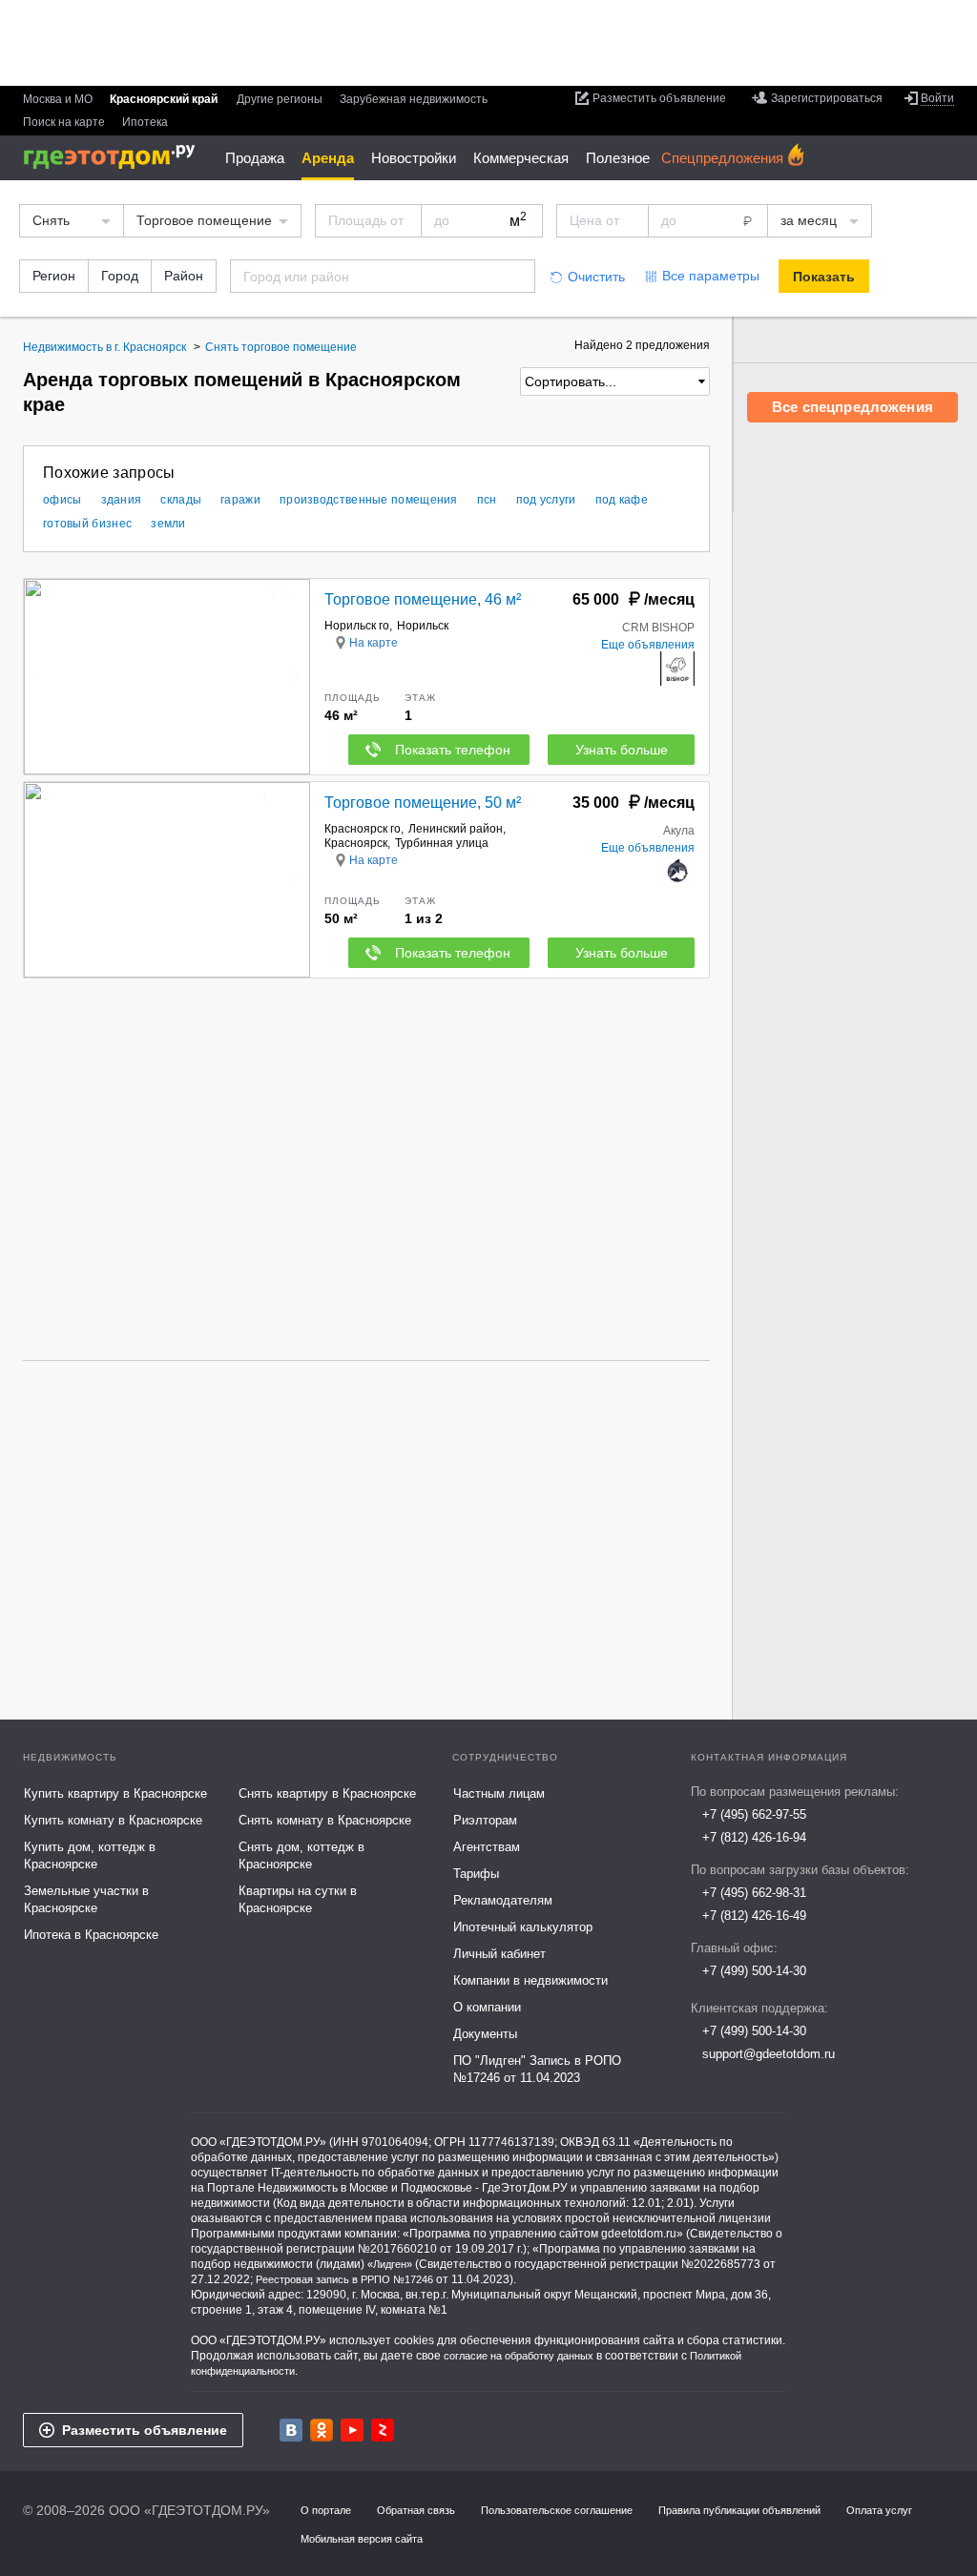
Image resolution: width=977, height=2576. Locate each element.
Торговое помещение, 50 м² (423, 803)
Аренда (328, 158)
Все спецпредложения (852, 407)
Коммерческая (521, 158)
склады (181, 500)
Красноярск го (363, 829)
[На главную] (116, 157)
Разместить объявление (145, 2430)
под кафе (622, 500)
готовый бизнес (87, 524)
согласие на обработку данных (519, 2356)
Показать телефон (453, 750)
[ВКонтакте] (291, 2430)
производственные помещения (369, 500)
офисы (62, 500)
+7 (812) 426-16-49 (754, 1916)
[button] (293, 676)
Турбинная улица (442, 843)
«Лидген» (390, 2264)
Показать (824, 277)
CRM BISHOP (658, 628)
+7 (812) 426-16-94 (754, 1837)
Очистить (596, 277)
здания (122, 500)
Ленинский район (456, 829)
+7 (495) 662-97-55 (754, 1814)
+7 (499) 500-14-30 (754, 1971)
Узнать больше (622, 750)
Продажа (255, 158)
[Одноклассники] (322, 2430)
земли (168, 524)
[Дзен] (383, 2430)
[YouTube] (352, 2430)
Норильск (423, 626)
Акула (679, 831)
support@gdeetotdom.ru (769, 2054)
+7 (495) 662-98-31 (754, 1893)
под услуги (546, 500)
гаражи (240, 500)
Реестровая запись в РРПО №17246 (344, 2279)
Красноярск (356, 843)
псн (487, 500)
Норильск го (357, 626)
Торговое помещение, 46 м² (423, 599)
